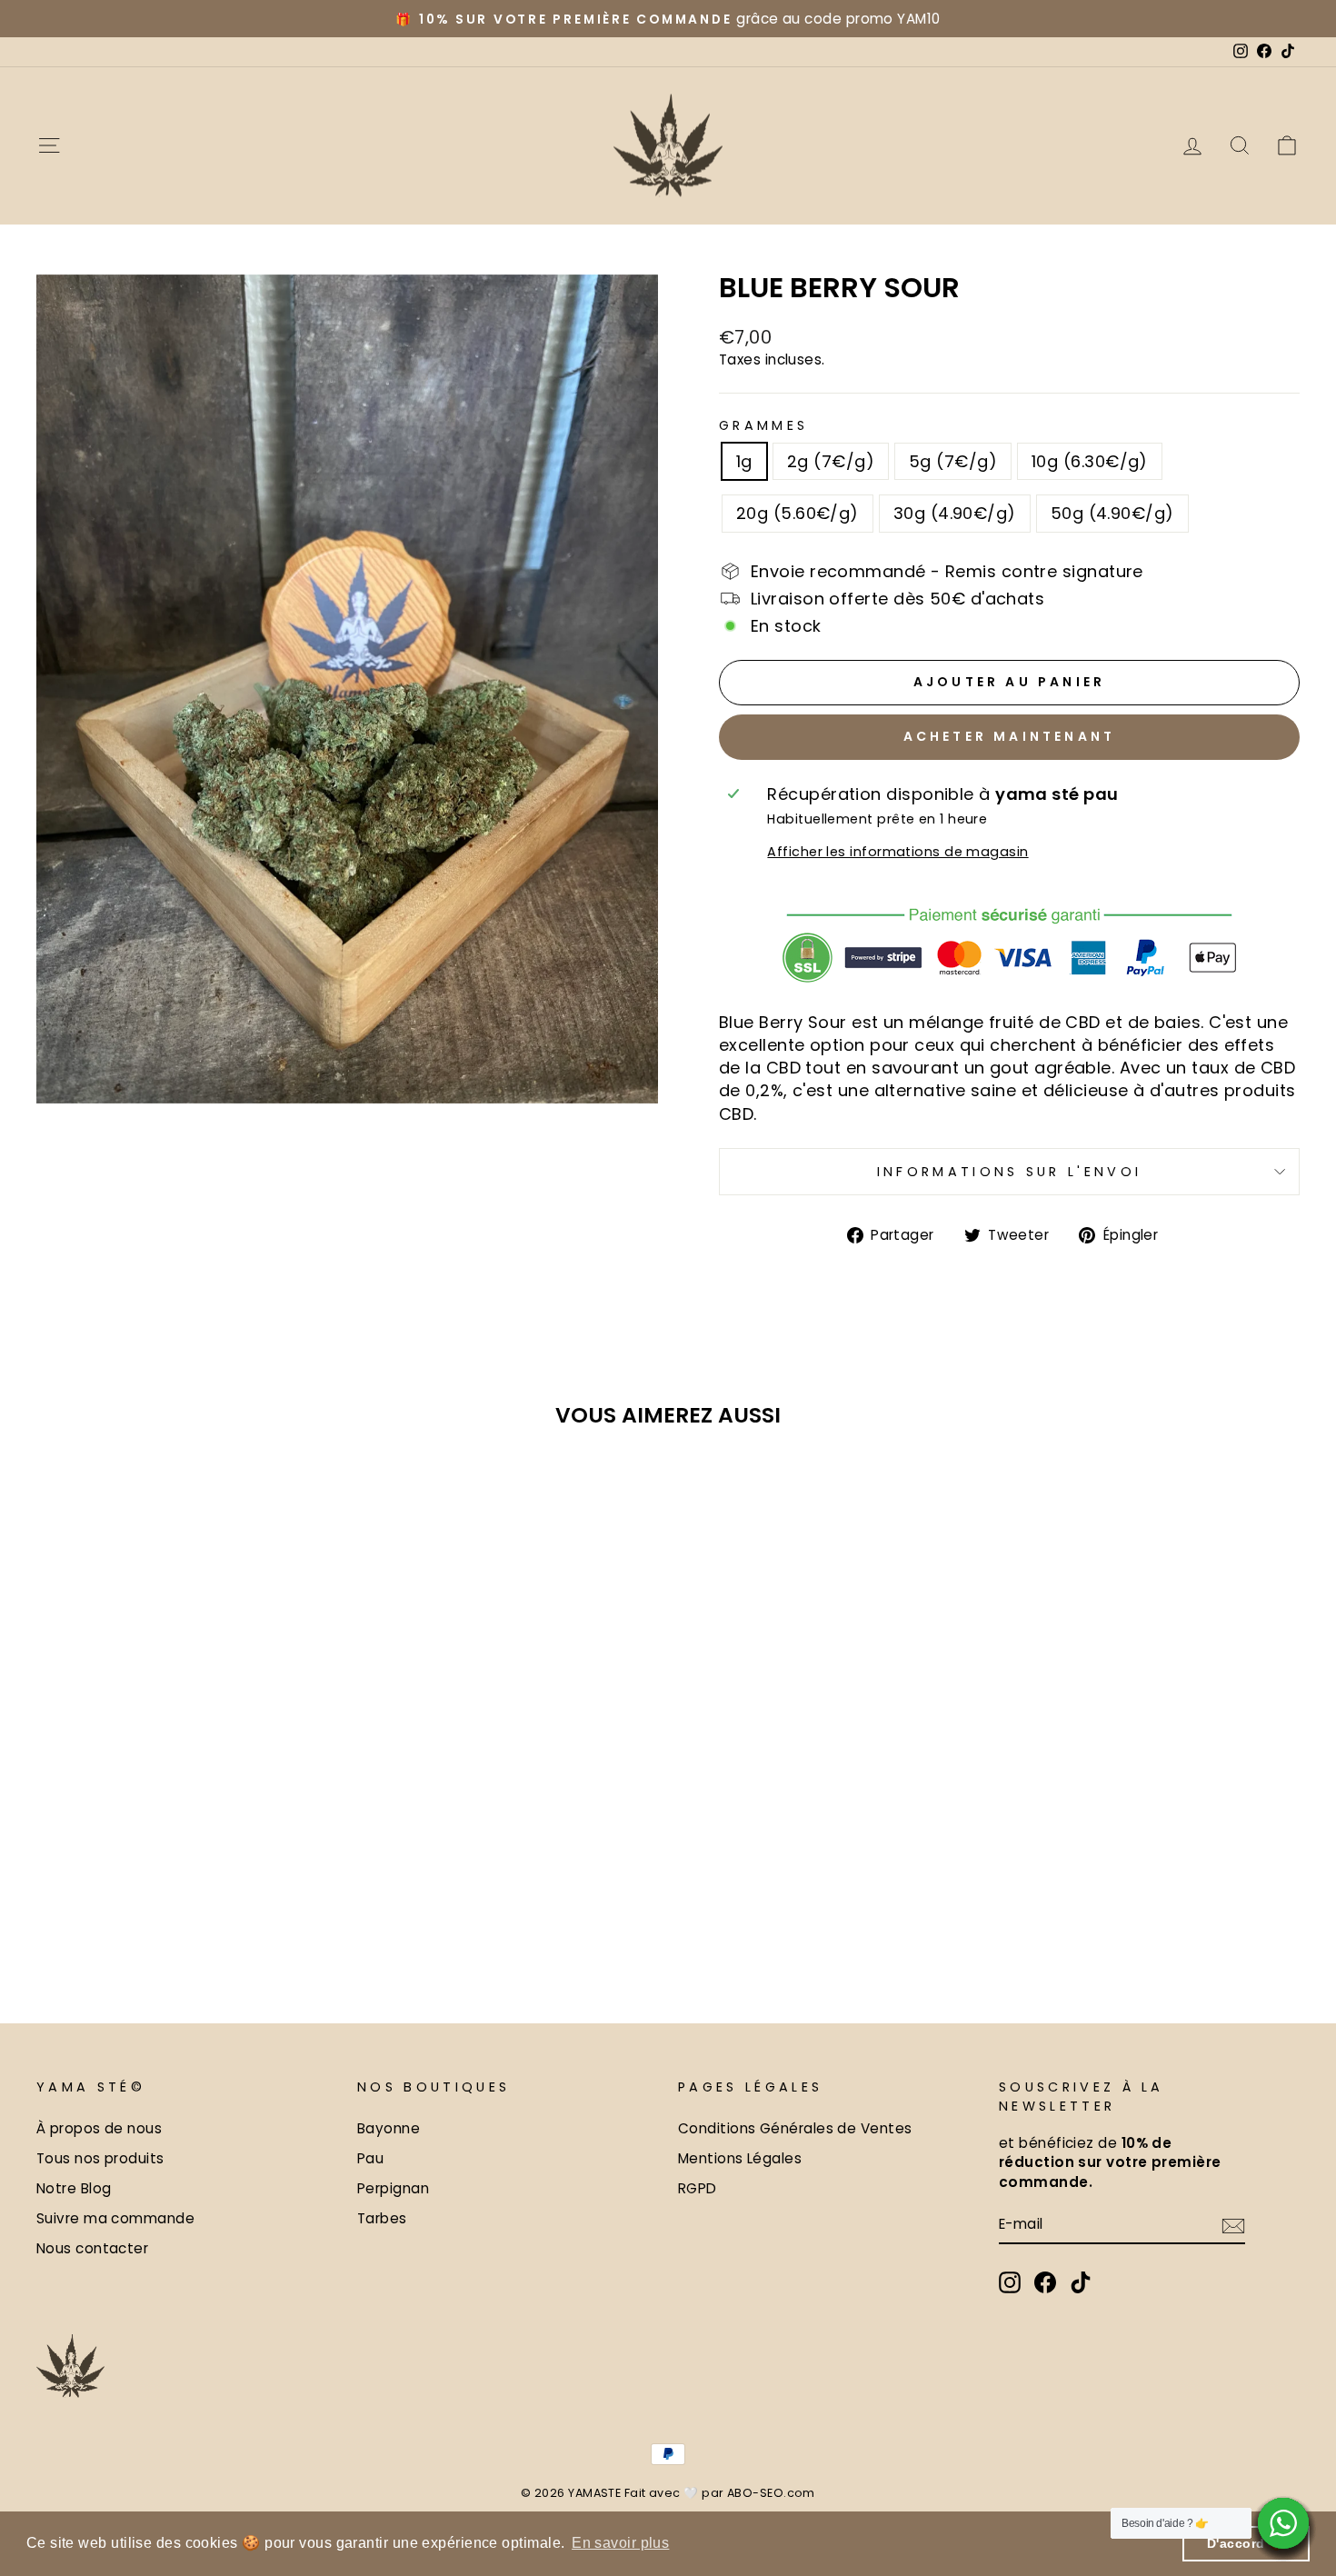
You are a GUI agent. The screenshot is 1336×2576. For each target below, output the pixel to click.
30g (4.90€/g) (955, 513)
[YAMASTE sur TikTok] (1081, 2282)
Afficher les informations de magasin (897, 852)
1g (744, 461)
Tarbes (382, 2218)
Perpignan (393, 2188)
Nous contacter (92, 2248)
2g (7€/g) (831, 461)
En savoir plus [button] (620, 2543)
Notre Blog (74, 2188)
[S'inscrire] (1233, 2225)
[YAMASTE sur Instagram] (1010, 2282)
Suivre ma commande (115, 2218)
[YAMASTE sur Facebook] (1045, 2282)
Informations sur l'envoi (1010, 1172)
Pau (370, 2158)
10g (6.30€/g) (1090, 461)
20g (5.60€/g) (798, 513)
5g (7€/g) (953, 461)
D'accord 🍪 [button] (1246, 2543)
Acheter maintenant (1010, 736)
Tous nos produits (100, 2158)
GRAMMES (763, 425)
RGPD (698, 2188)
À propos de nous (99, 2128)
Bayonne (389, 2128)
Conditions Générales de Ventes (795, 2128)
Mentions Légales (740, 2158)
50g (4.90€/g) (1112, 513)
